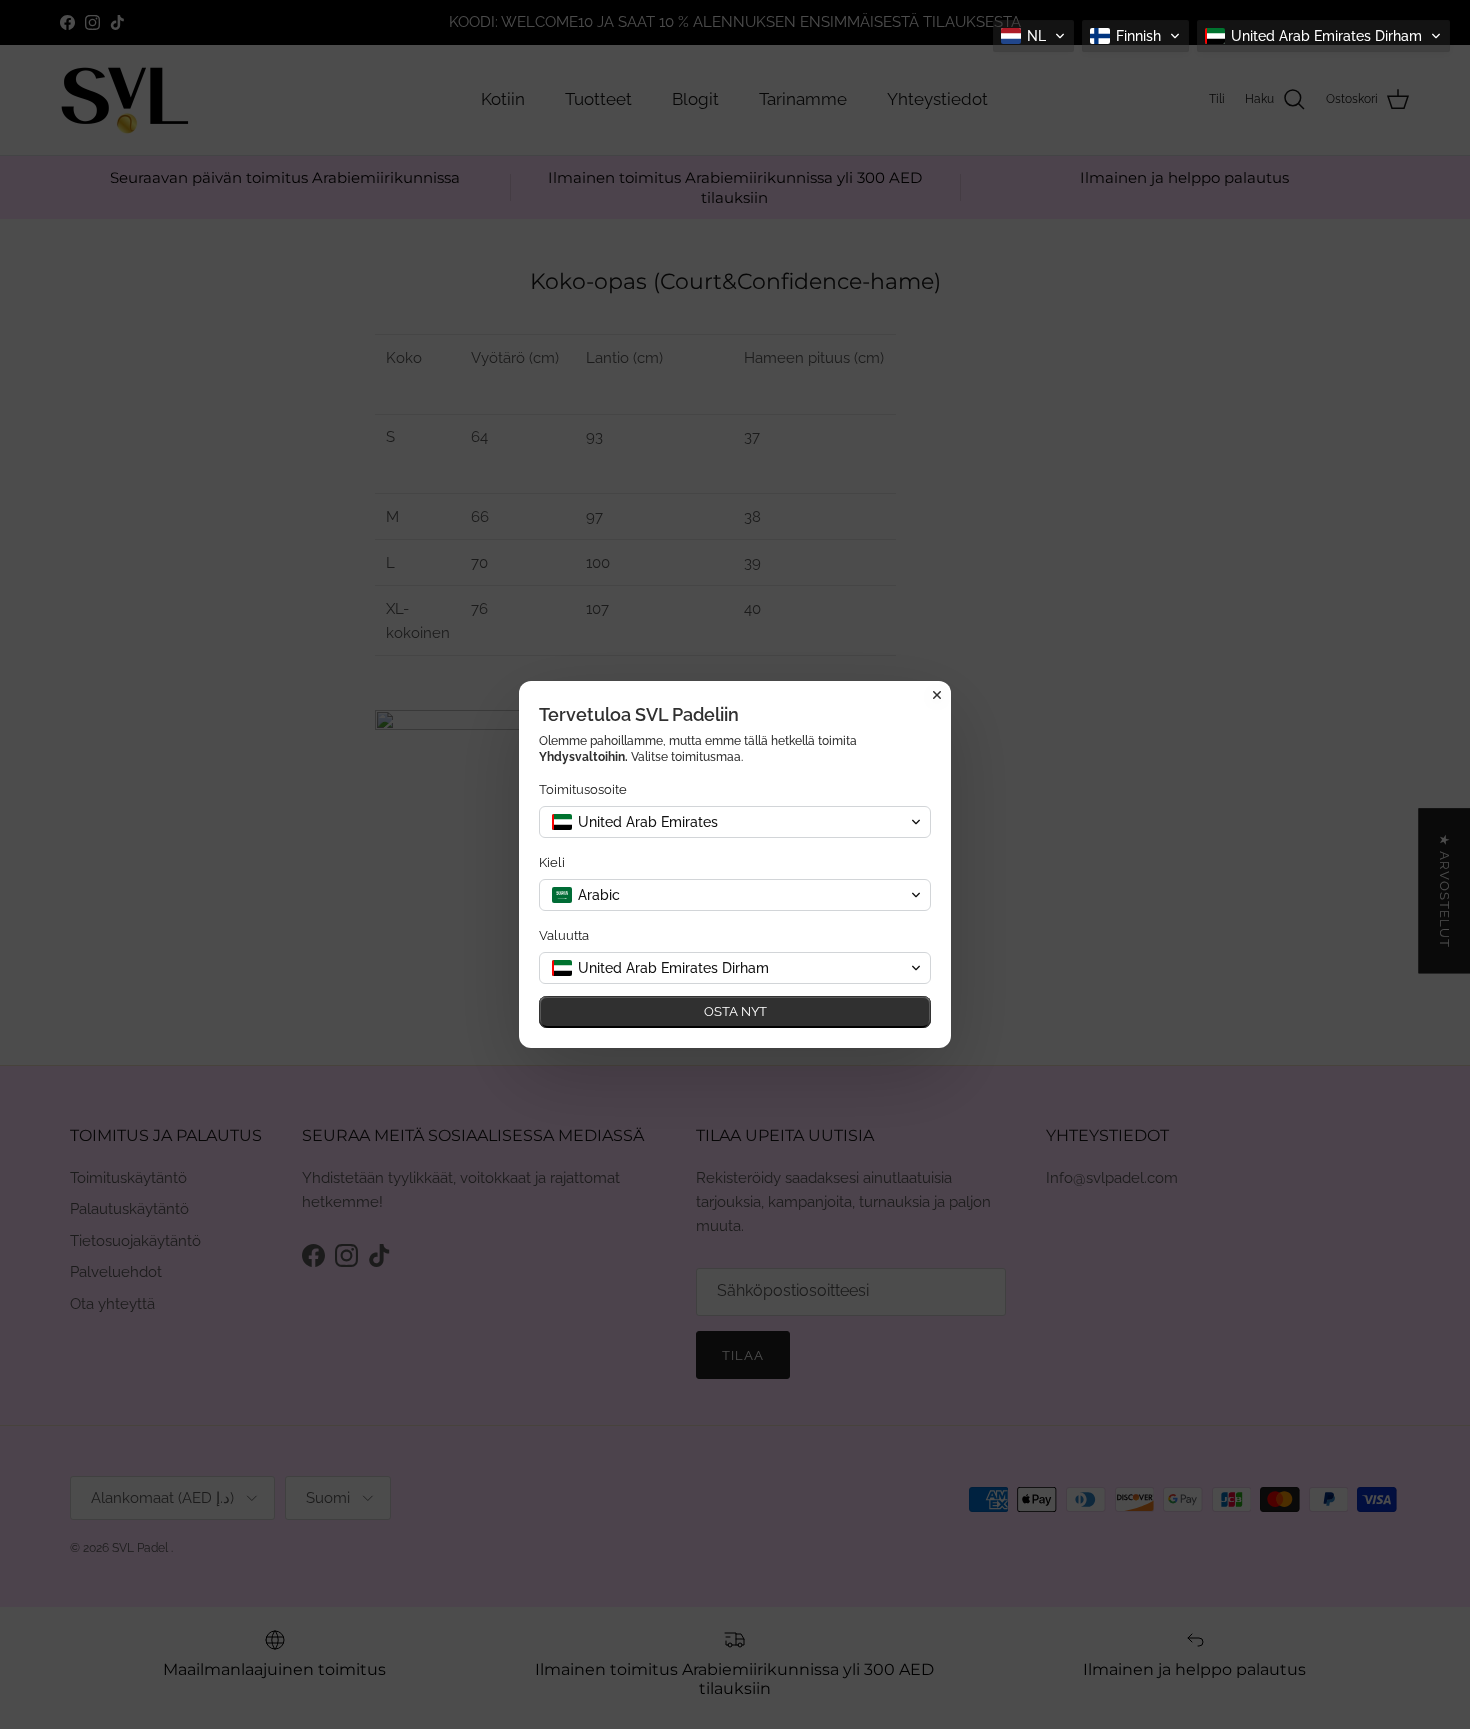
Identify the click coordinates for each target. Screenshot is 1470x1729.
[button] (1033, 36)
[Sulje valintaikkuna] (937, 695)
